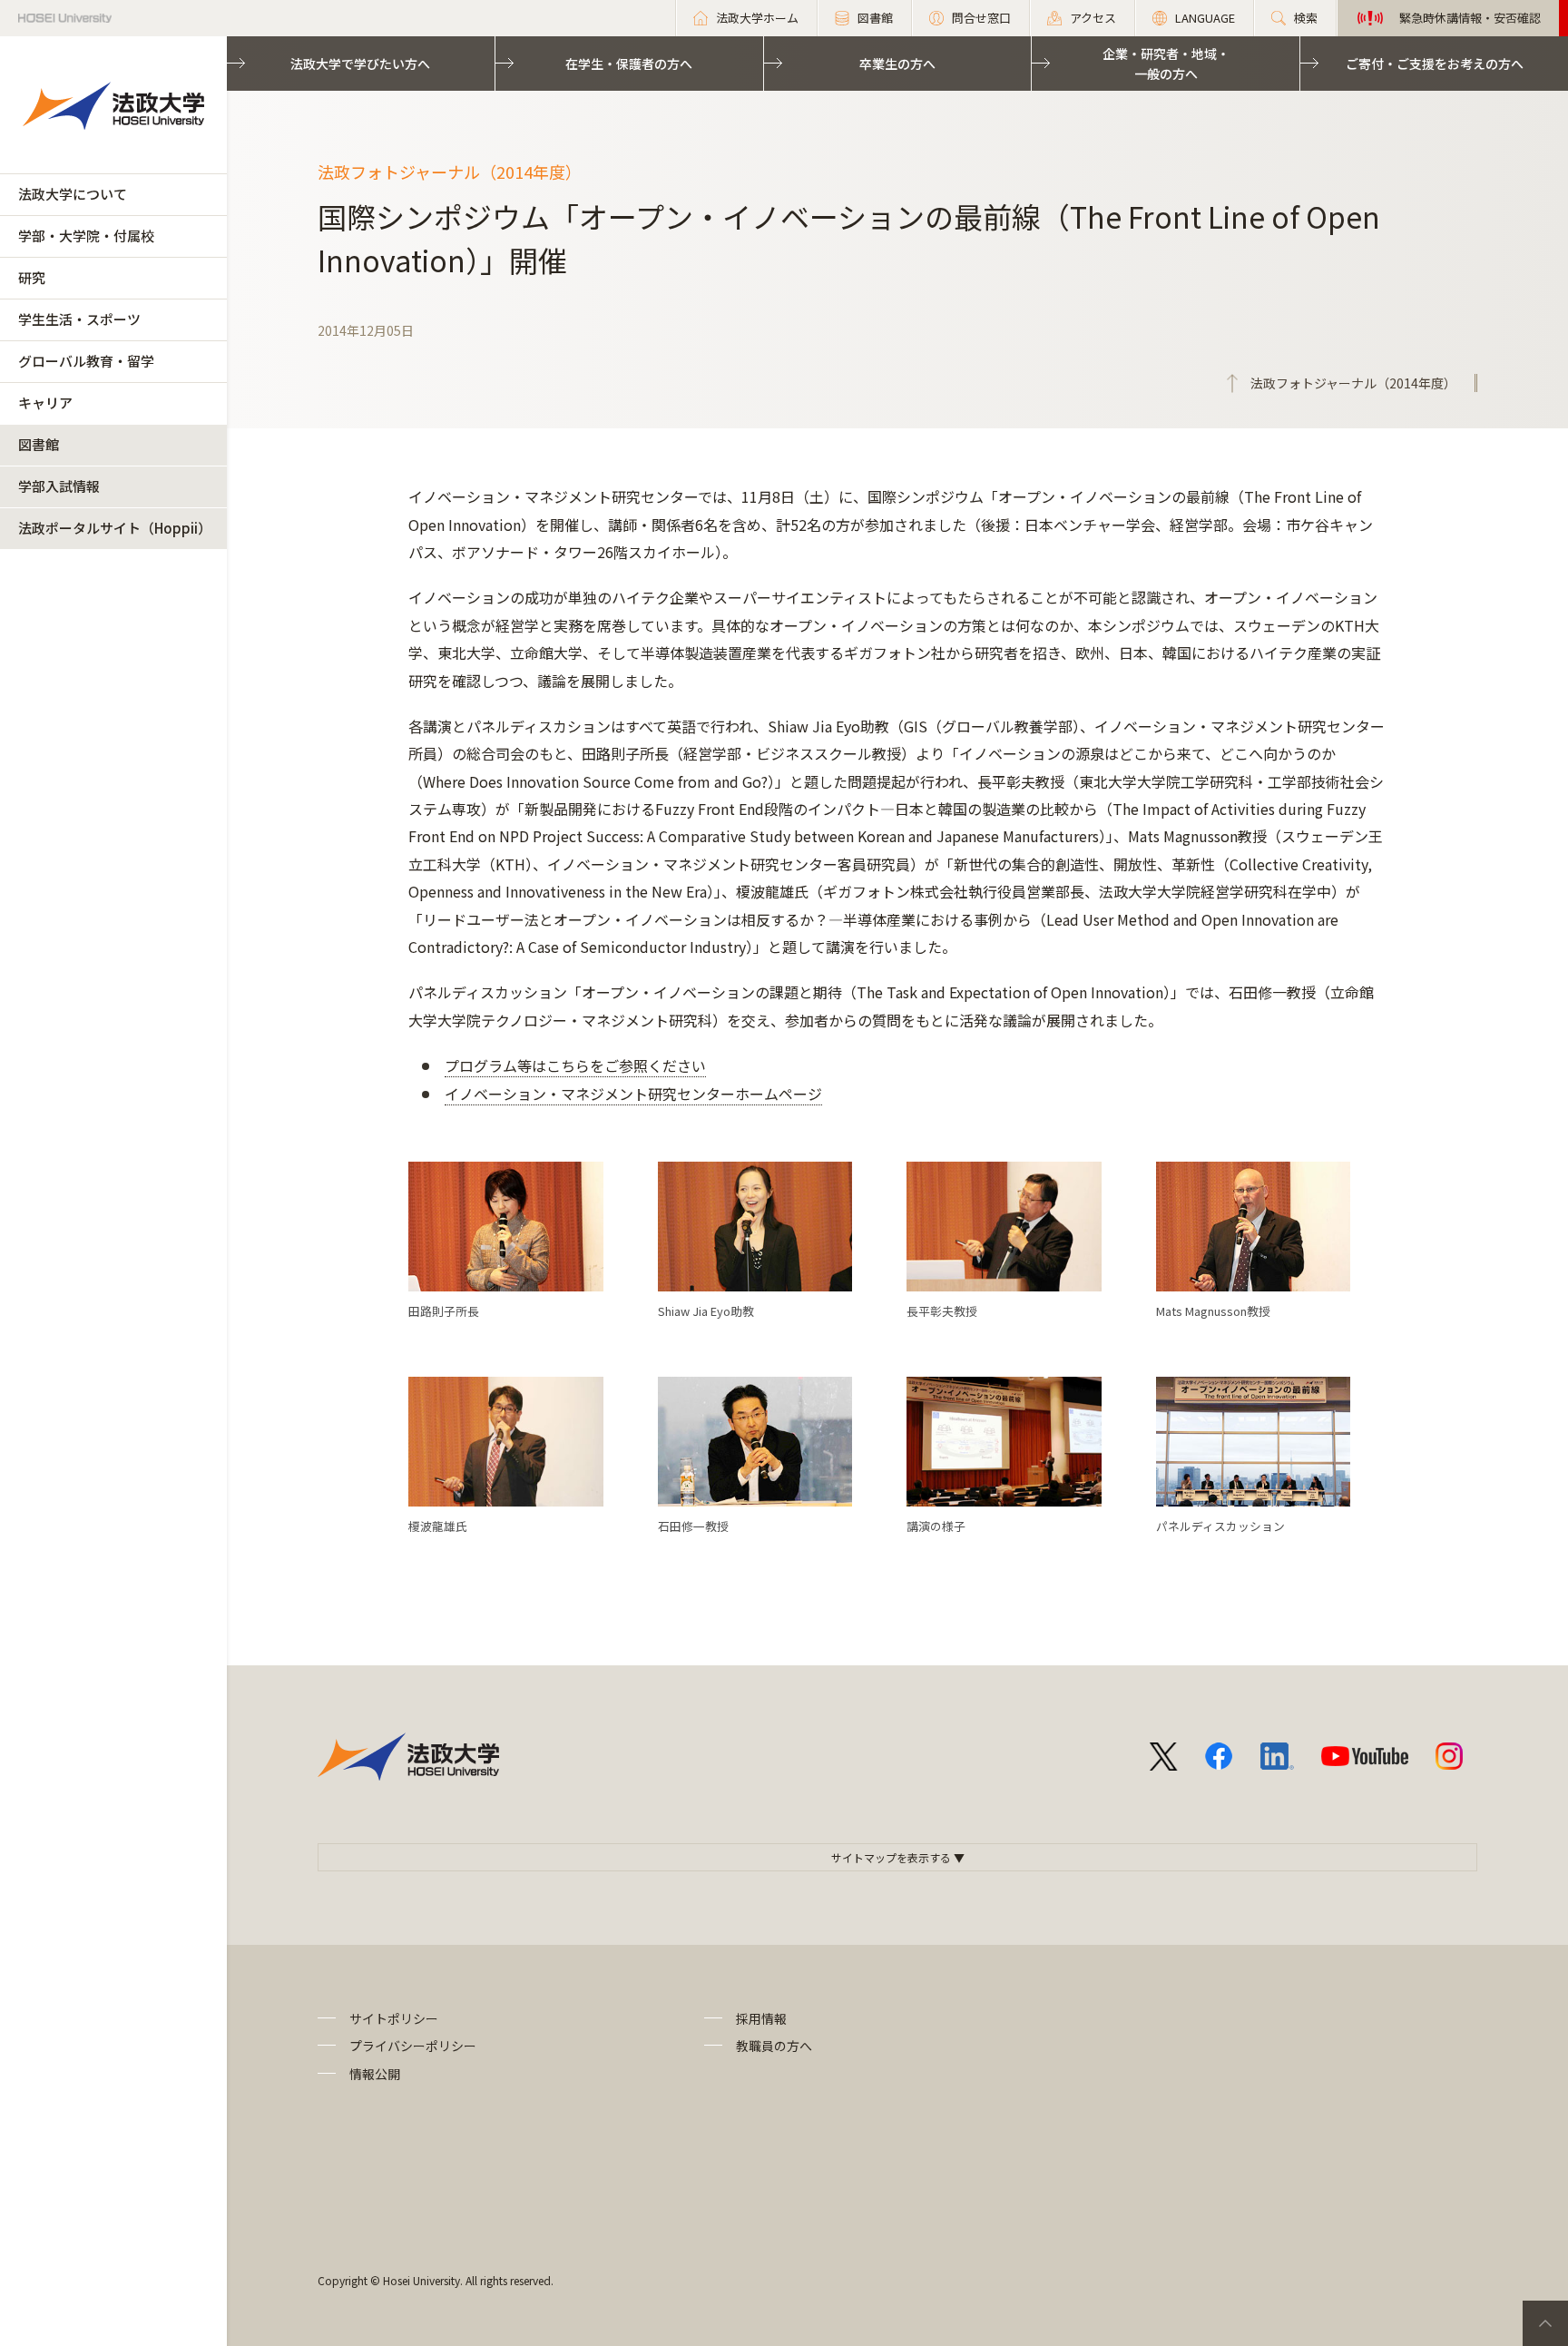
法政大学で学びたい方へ (360, 64)
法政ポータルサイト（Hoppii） (115, 528)
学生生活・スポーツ (79, 319)
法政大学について (73, 194)
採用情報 (761, 2018)
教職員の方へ (774, 2046)
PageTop (1545, 2323)
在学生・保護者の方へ (629, 64)
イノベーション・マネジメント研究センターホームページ (633, 1094)
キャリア (45, 402)
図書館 (39, 444)
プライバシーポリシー (413, 2046)
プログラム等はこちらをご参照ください (575, 1065)
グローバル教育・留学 (86, 361)
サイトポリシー (394, 2018)
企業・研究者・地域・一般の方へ (1166, 64)
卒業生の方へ (897, 64)
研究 (32, 277)
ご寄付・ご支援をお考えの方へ (1435, 64)
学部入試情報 (59, 486)
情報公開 (375, 2074)
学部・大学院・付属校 (86, 236)
